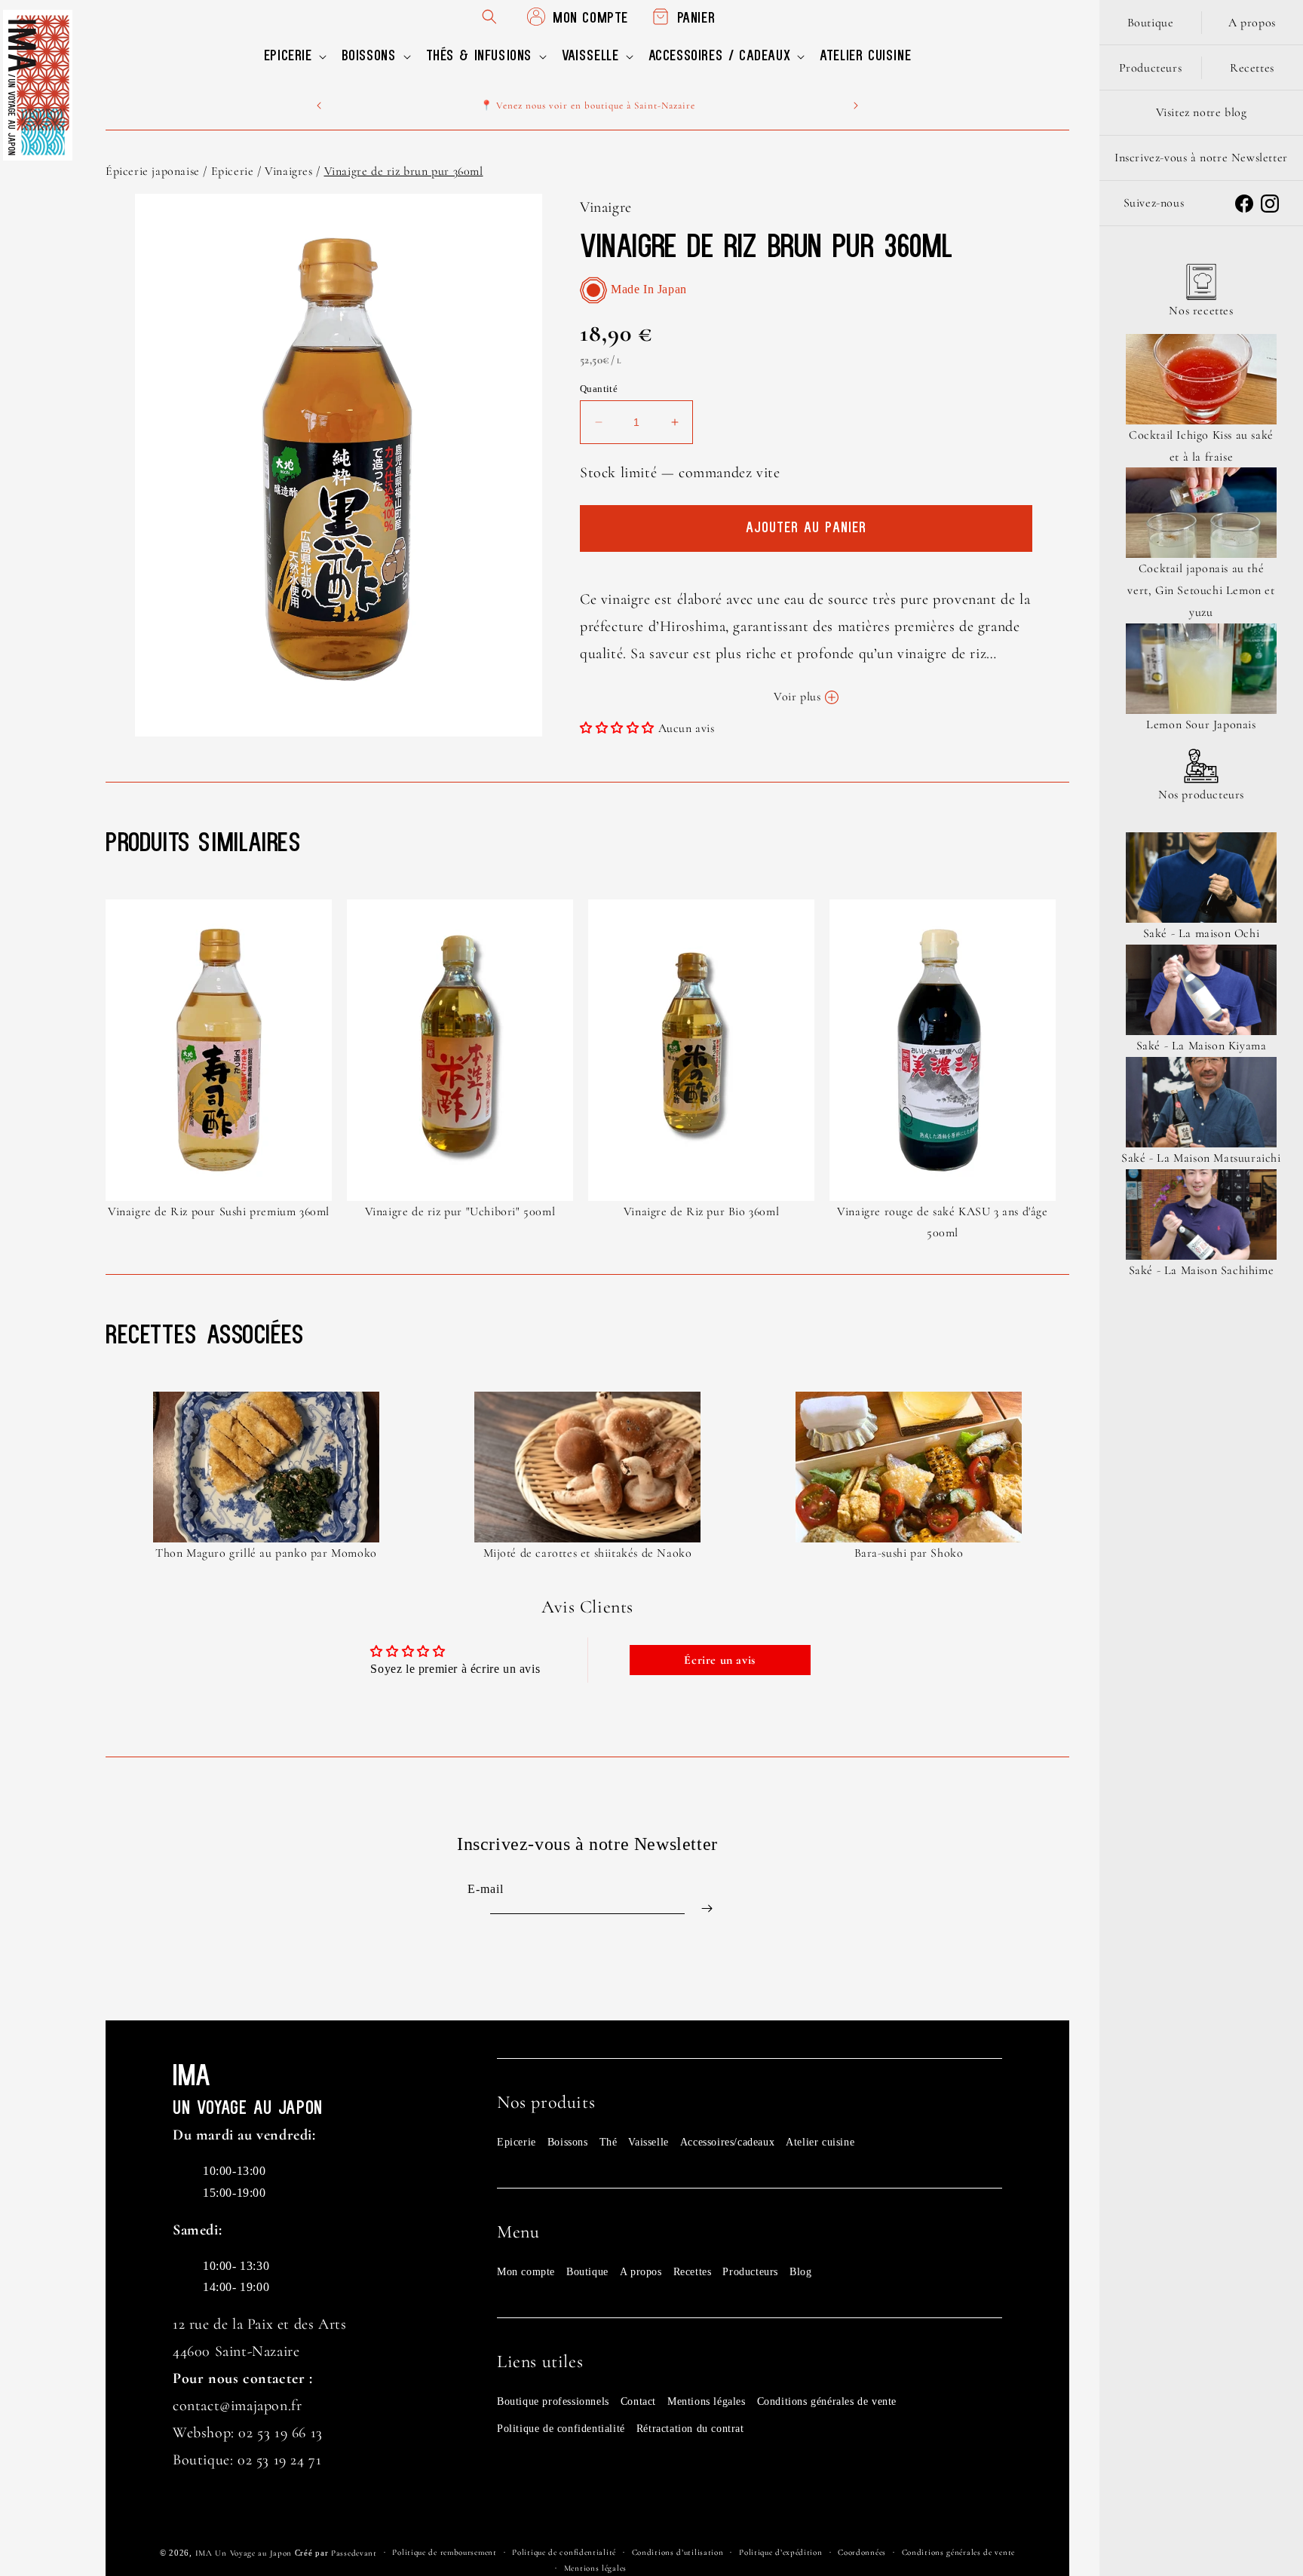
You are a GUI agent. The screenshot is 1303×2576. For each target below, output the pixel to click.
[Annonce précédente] (319, 106)
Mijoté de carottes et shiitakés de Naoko (588, 1553)
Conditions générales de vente (827, 2401)
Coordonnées (862, 2552)
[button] (294, 57)
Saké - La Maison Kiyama (1202, 1046)
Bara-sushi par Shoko (909, 1553)
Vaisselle (648, 2142)
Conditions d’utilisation (678, 2552)
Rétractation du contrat (690, 2429)
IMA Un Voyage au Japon (244, 2553)
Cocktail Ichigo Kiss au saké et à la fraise (1201, 446)
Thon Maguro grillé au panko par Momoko (266, 1553)
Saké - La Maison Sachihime (1202, 1270)
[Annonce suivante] (856, 106)
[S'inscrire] (707, 1908)
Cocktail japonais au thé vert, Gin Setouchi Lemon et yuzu (1201, 590)
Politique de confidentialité (561, 2429)
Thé (609, 2142)
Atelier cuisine (820, 2142)
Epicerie (233, 171)
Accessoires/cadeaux (727, 2142)
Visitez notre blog (1202, 112)
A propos (641, 2272)
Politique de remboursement (444, 2552)
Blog (800, 2272)
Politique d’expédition (780, 2552)
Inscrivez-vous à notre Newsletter (1201, 158)
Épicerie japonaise (153, 171)
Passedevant (354, 2553)
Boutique (587, 2272)
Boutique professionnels (553, 2401)
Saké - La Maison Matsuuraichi (1201, 1158)
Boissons (568, 2142)
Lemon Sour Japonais (1201, 724)
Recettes (693, 2272)
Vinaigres (288, 171)
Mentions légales (707, 2401)
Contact (638, 2401)
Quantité (599, 389)
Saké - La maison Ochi (1202, 933)
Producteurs (750, 2272)
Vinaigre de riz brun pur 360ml (404, 171)
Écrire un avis (719, 1660)
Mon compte (526, 2272)
